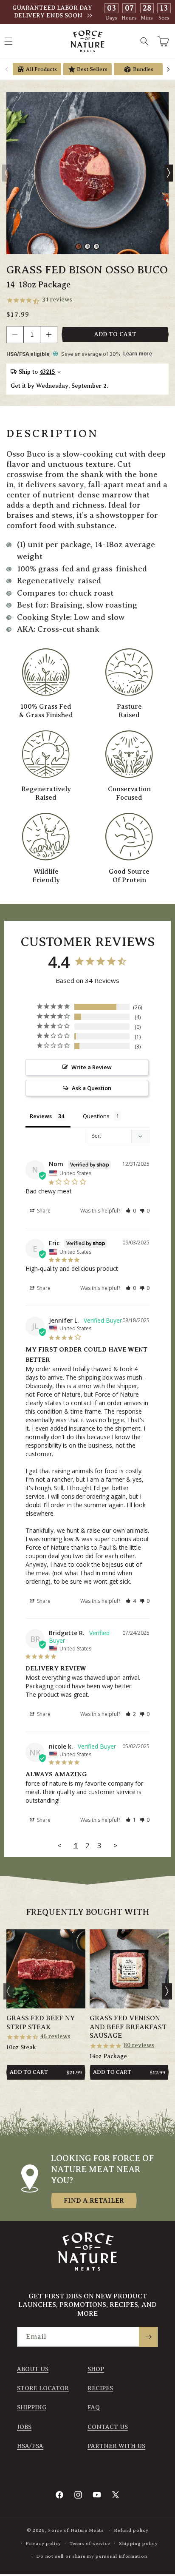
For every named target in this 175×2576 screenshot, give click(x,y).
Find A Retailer (94, 2201)
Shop (96, 2369)
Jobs (24, 2427)
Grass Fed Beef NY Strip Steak (41, 2023)
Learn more (138, 354)
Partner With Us (116, 2446)
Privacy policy (43, 2543)
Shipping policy (138, 2543)
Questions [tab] (96, 1116)
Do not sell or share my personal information (92, 2556)
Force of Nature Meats (76, 2530)
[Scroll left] (7, 69)
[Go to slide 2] (87, 247)
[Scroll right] (168, 69)
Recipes (100, 2388)
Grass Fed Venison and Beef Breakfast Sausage (128, 2027)
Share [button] (43, 1211)
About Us (33, 2369)
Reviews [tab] (41, 1116)
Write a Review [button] (92, 1067)
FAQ (94, 2407)
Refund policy (131, 2530)
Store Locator (43, 2388)
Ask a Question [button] (92, 1088)
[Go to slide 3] (96, 247)
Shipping (32, 2407)
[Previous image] (6, 173)
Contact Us (108, 2427)
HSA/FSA (30, 2446)
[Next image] (169, 173)
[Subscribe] (148, 2337)
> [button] (116, 1845)
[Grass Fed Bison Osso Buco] (87, 173)
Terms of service (90, 2543)
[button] (144, 41)
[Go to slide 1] (79, 247)
